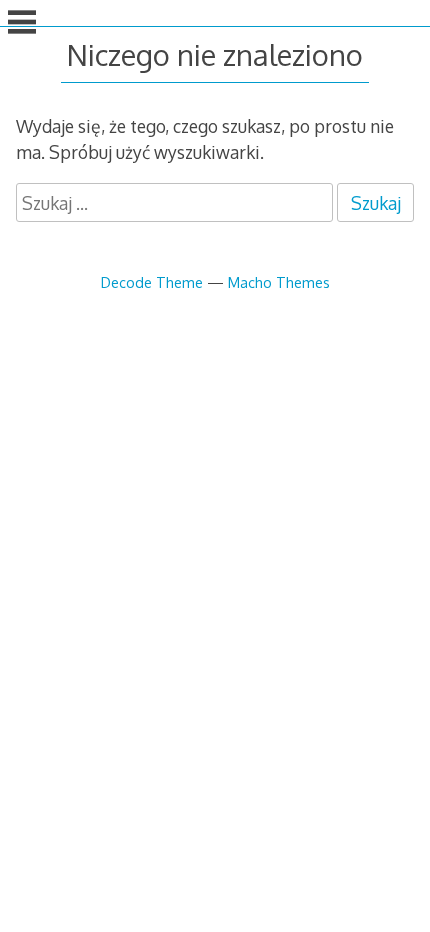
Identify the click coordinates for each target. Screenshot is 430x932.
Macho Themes (279, 282)
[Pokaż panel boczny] (22, 24)
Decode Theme (152, 282)
